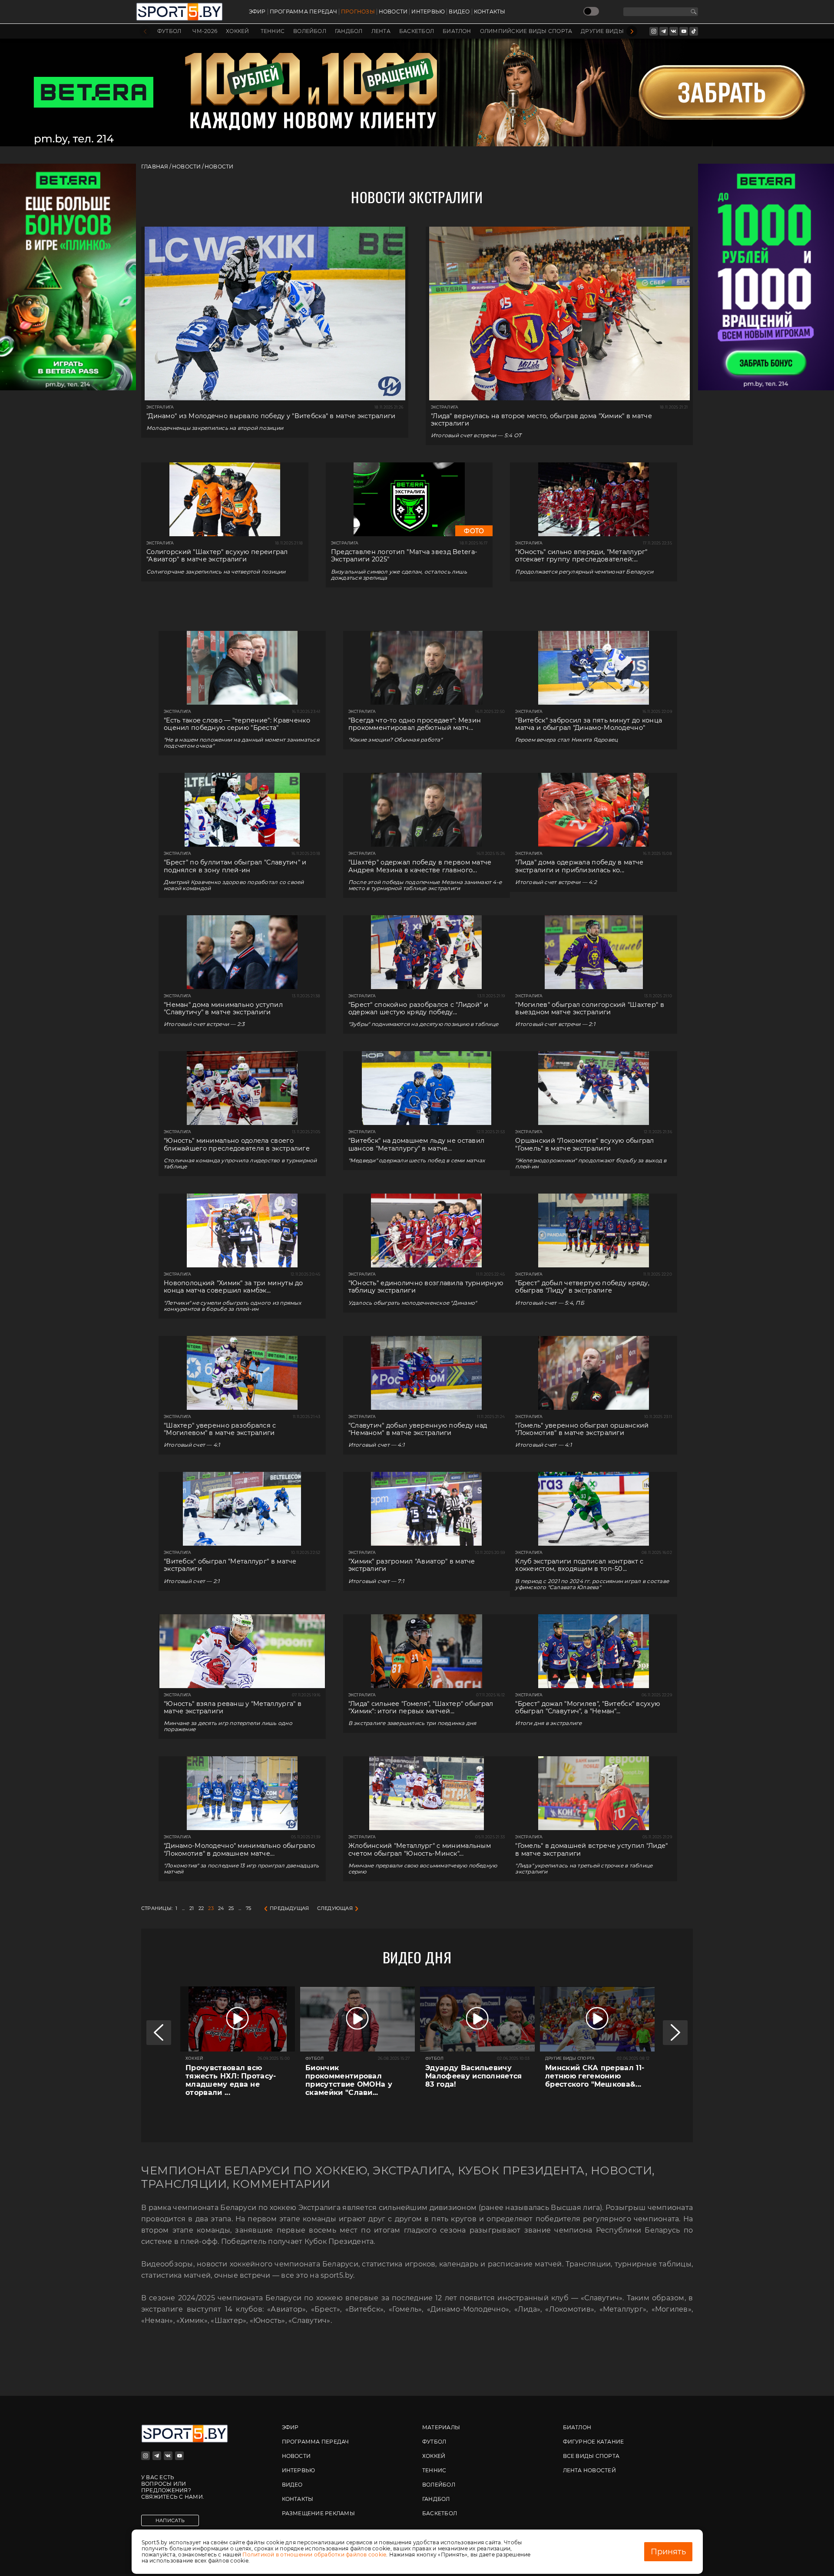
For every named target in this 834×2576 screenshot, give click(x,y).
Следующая (335, 1908)
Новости (393, 12)
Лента (381, 31)
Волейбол (310, 31)
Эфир (257, 12)
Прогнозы (358, 12)
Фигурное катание (594, 2442)
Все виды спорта (591, 2456)
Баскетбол (417, 31)
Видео (459, 12)
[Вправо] (632, 31)
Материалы (441, 2427)
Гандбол (349, 31)
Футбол (169, 31)
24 (221, 1908)
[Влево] (145, 31)
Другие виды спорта (615, 31)
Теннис (273, 31)
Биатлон (457, 31)
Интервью (428, 12)
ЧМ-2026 (205, 31)
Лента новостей (589, 2470)
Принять (668, 2552)
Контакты (490, 12)
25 (231, 1908)
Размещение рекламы (318, 2513)
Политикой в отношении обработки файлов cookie (314, 2555)
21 (192, 1908)
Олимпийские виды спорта (526, 31)
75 (248, 1908)
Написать (170, 2520)
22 (201, 1908)
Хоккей (237, 31)
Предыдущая (289, 1908)
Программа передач (303, 12)
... (184, 1908)
